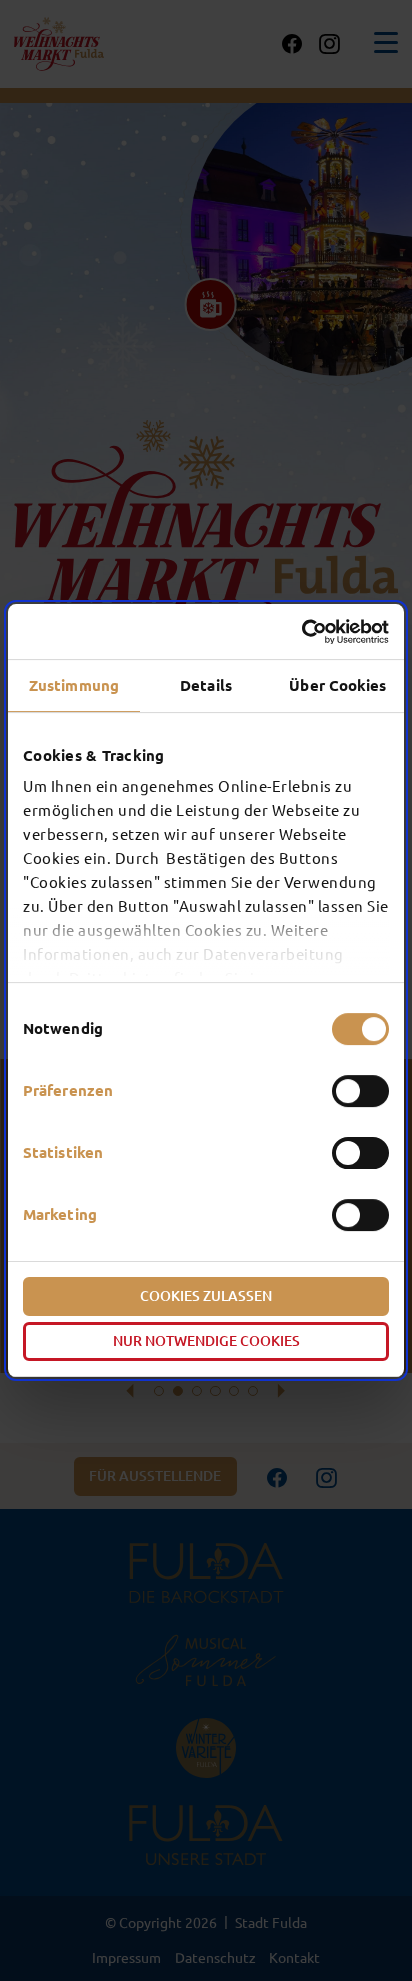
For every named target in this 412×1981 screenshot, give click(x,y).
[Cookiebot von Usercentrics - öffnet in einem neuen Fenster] (301, 632)
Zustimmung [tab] (74, 685)
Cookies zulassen (206, 1295)
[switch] (360, 1091)
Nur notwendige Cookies (206, 1341)
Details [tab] (206, 685)
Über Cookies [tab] (337, 685)
